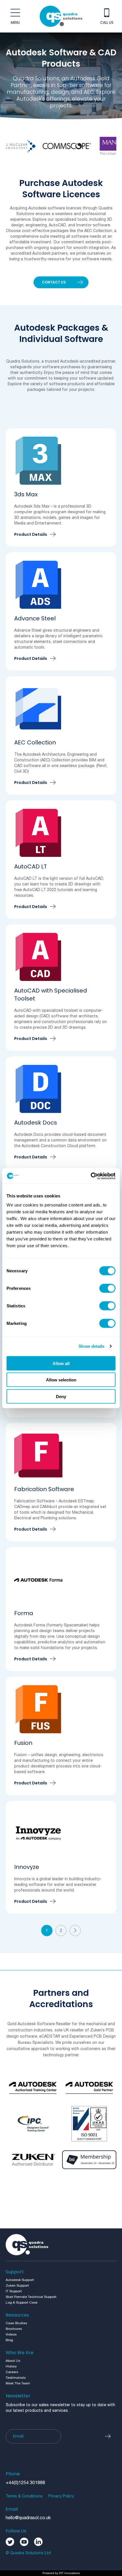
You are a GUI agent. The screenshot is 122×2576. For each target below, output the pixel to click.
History (11, 2366)
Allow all (61, 1363)
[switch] (107, 1288)
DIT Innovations (69, 2573)
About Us (13, 2361)
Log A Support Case (22, 2303)
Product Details (31, 535)
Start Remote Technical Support (31, 2297)
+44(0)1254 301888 (25, 2483)
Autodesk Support (20, 2280)
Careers (12, 2372)
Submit (111, 2436)
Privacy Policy (61, 2496)
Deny (61, 1396)
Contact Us (54, 282)
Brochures (14, 2329)
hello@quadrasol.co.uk (28, 2518)
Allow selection (61, 1380)
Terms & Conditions (24, 2496)
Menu (15, 22)
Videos (11, 2335)
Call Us (107, 22)
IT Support (14, 2291)
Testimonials (16, 2378)
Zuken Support (17, 2286)
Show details (91, 1346)
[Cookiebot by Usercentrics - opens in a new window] (91, 1176)
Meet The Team (18, 2383)
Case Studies (16, 2323)
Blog (9, 2340)
